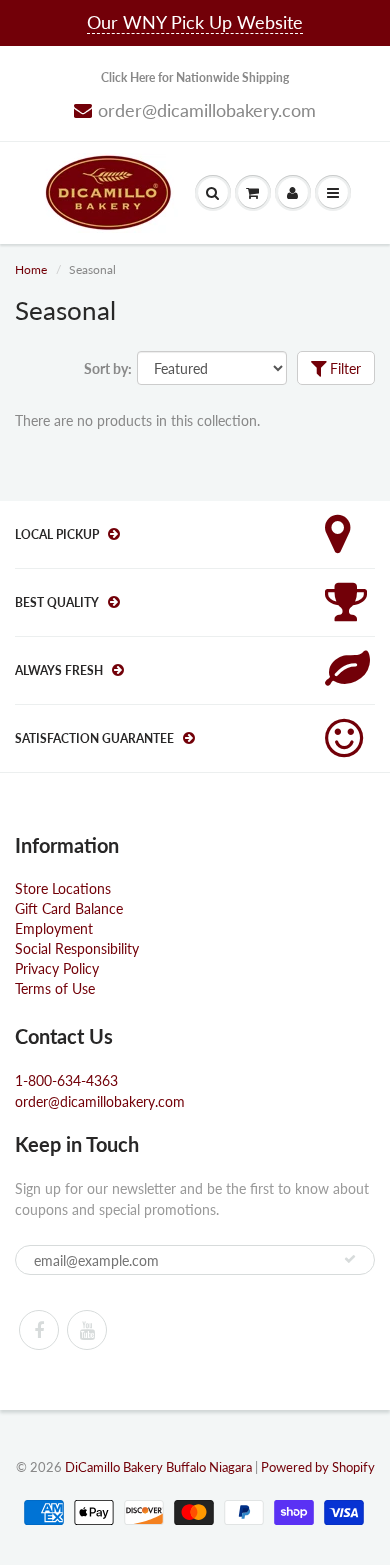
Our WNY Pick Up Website (195, 22)
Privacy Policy (57, 968)
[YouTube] (87, 1330)
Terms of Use (55, 988)
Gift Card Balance (69, 908)
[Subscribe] (350, 1259)
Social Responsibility (77, 948)
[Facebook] (39, 1330)
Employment (54, 928)
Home (31, 269)
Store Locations (63, 888)
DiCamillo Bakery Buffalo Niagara (158, 1467)
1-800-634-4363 (66, 1080)
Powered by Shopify (318, 1467)
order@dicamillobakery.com (207, 110)
